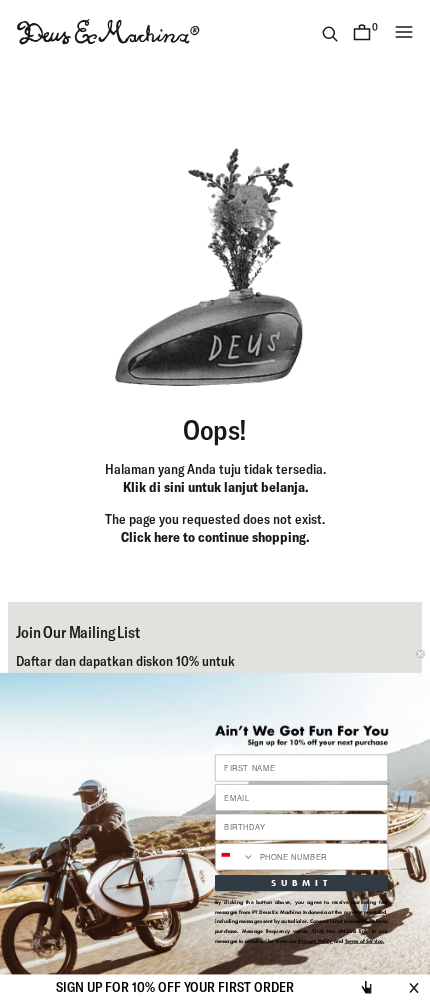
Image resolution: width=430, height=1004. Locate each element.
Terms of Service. (365, 940)
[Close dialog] (420, 654)
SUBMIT (301, 882)
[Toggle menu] (404, 32)
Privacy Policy (315, 940)
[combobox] (235, 857)
